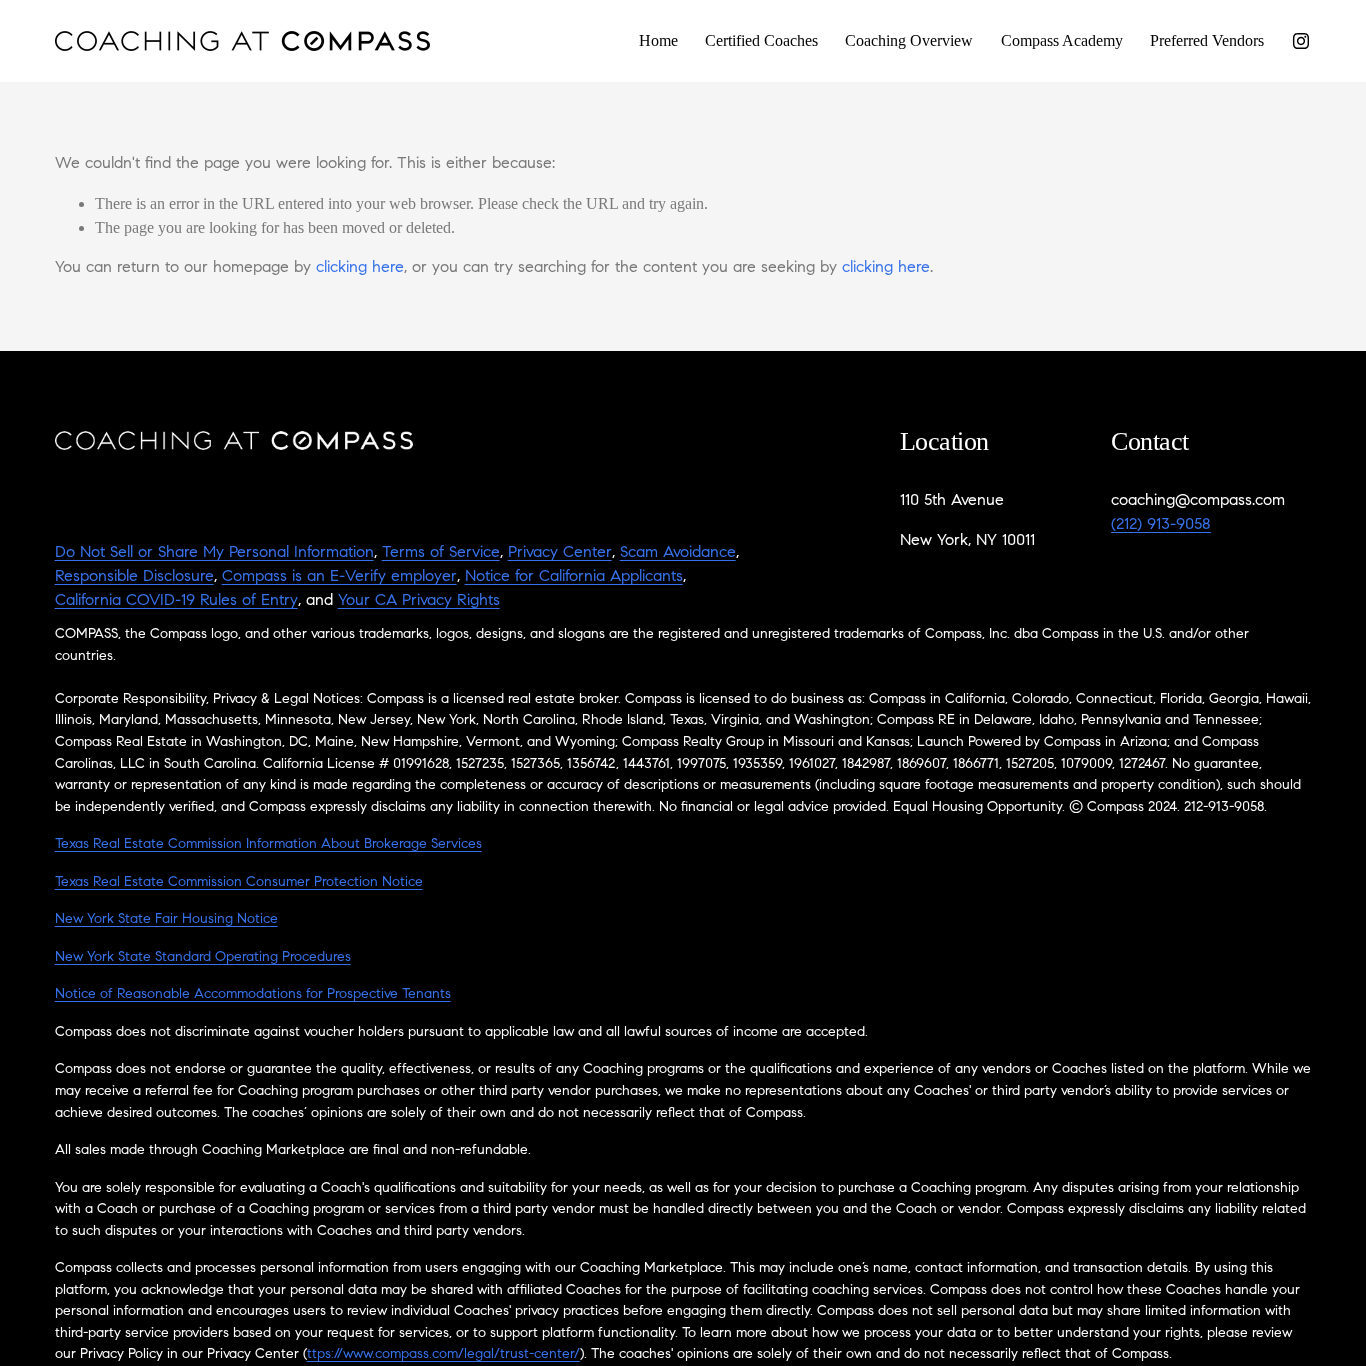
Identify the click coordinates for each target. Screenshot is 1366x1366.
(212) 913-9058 (1161, 525)
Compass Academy (1062, 40)
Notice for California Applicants (574, 577)
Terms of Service (441, 553)
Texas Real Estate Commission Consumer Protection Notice (239, 882)
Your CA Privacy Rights (419, 601)
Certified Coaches (761, 40)
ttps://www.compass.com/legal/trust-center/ (443, 1354)
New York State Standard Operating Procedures (203, 957)
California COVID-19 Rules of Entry (176, 601)
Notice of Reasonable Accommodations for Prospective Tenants (253, 994)
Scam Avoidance (678, 553)
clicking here (360, 268)
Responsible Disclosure (134, 577)
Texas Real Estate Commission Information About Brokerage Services (268, 844)
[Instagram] (1301, 41)
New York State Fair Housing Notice (166, 919)
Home (658, 40)
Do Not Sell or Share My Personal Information (214, 553)
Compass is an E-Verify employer (339, 577)
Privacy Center (560, 553)
